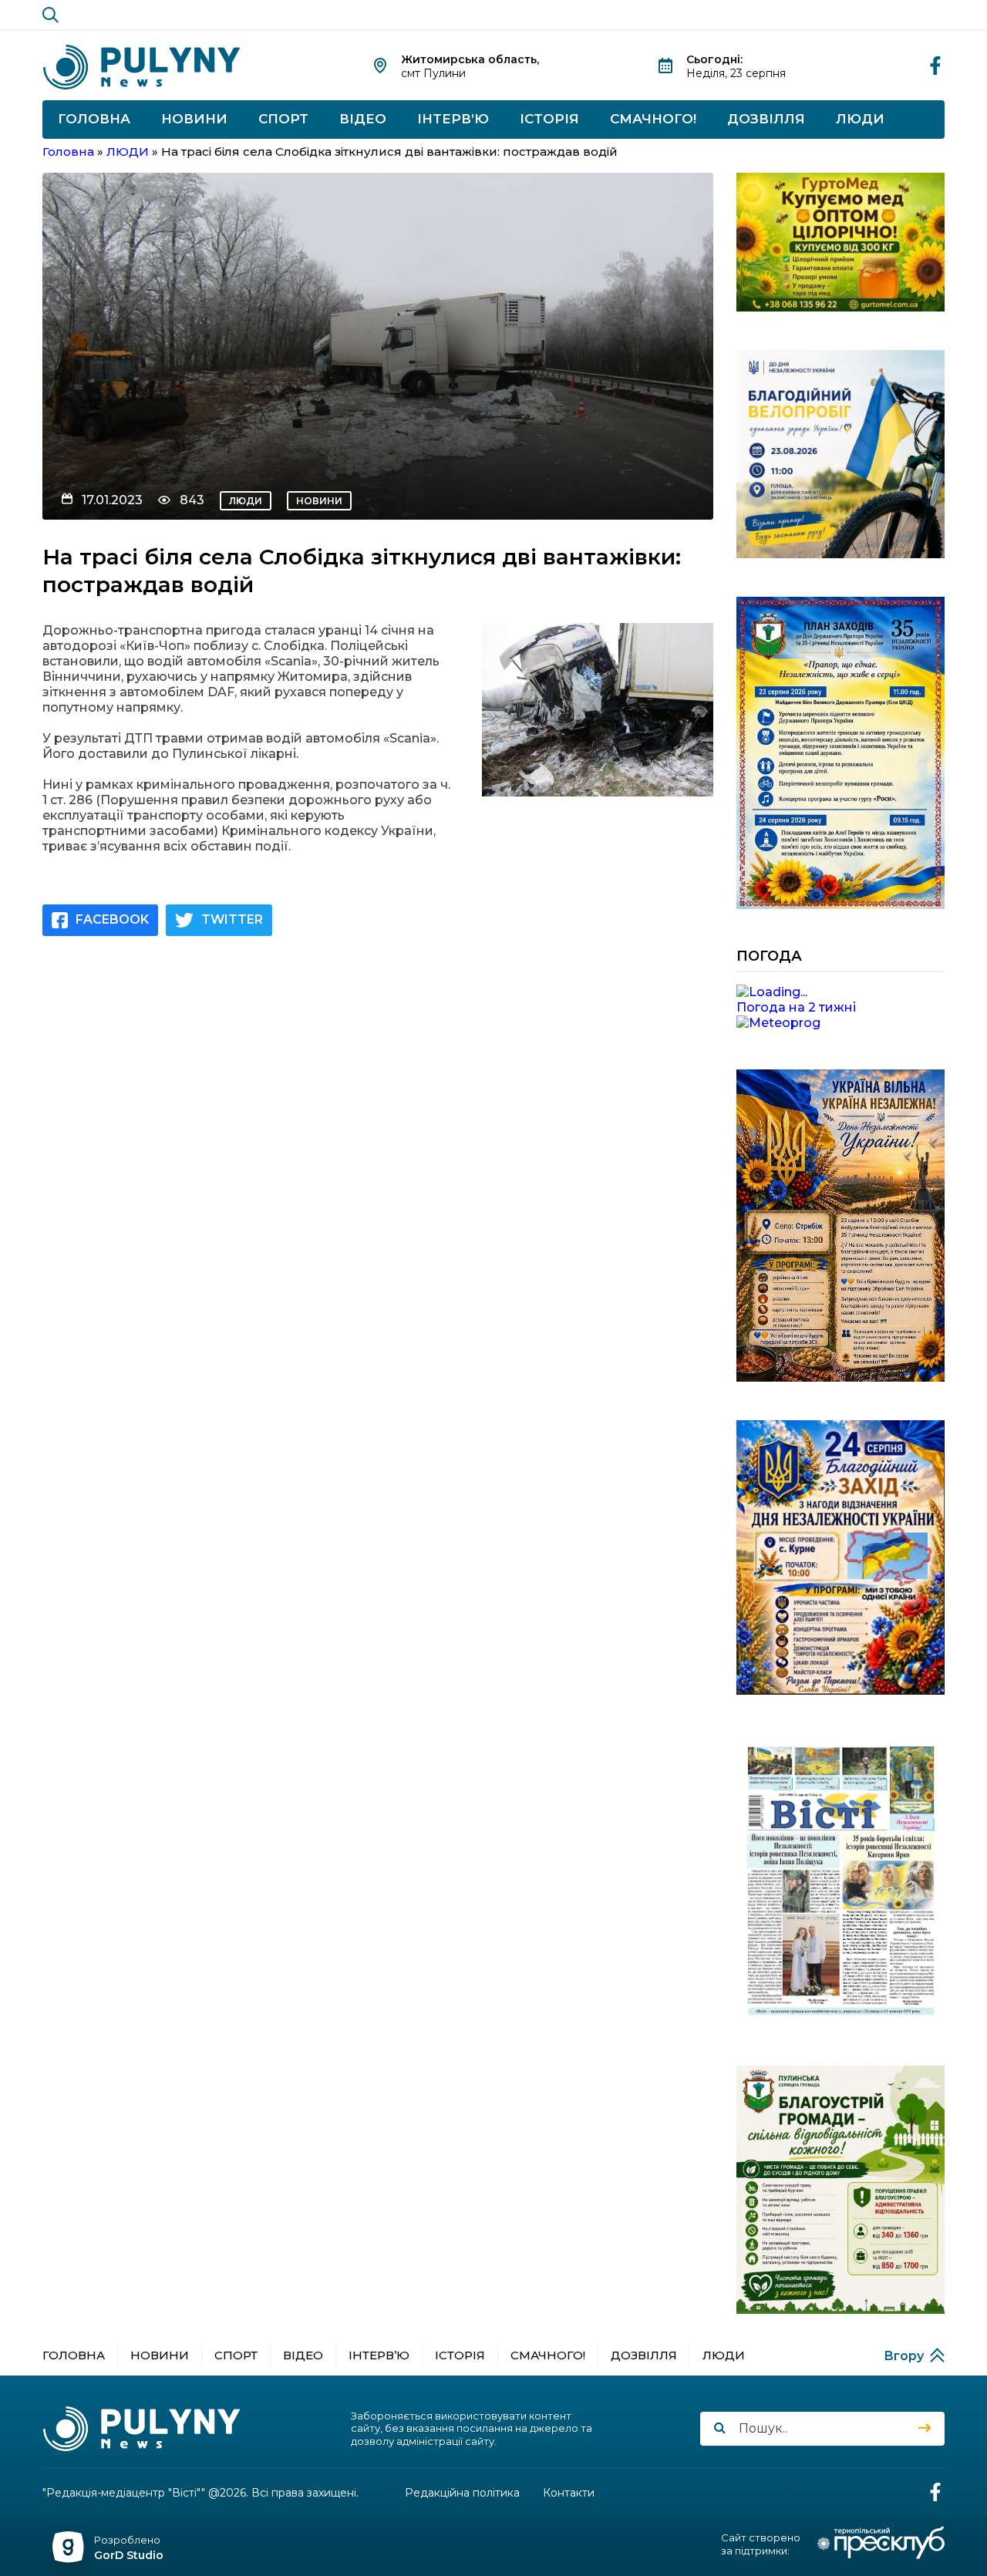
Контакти (569, 2493)
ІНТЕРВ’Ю (453, 119)
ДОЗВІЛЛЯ (766, 119)
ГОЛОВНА (94, 119)
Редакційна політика (462, 2493)
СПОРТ (283, 119)
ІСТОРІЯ (549, 119)
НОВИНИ (194, 119)
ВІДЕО (363, 119)
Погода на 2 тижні (796, 1007)
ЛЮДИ (860, 119)
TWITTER (232, 919)
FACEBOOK (112, 919)
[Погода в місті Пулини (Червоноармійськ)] (840, 992)
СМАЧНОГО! (653, 119)
